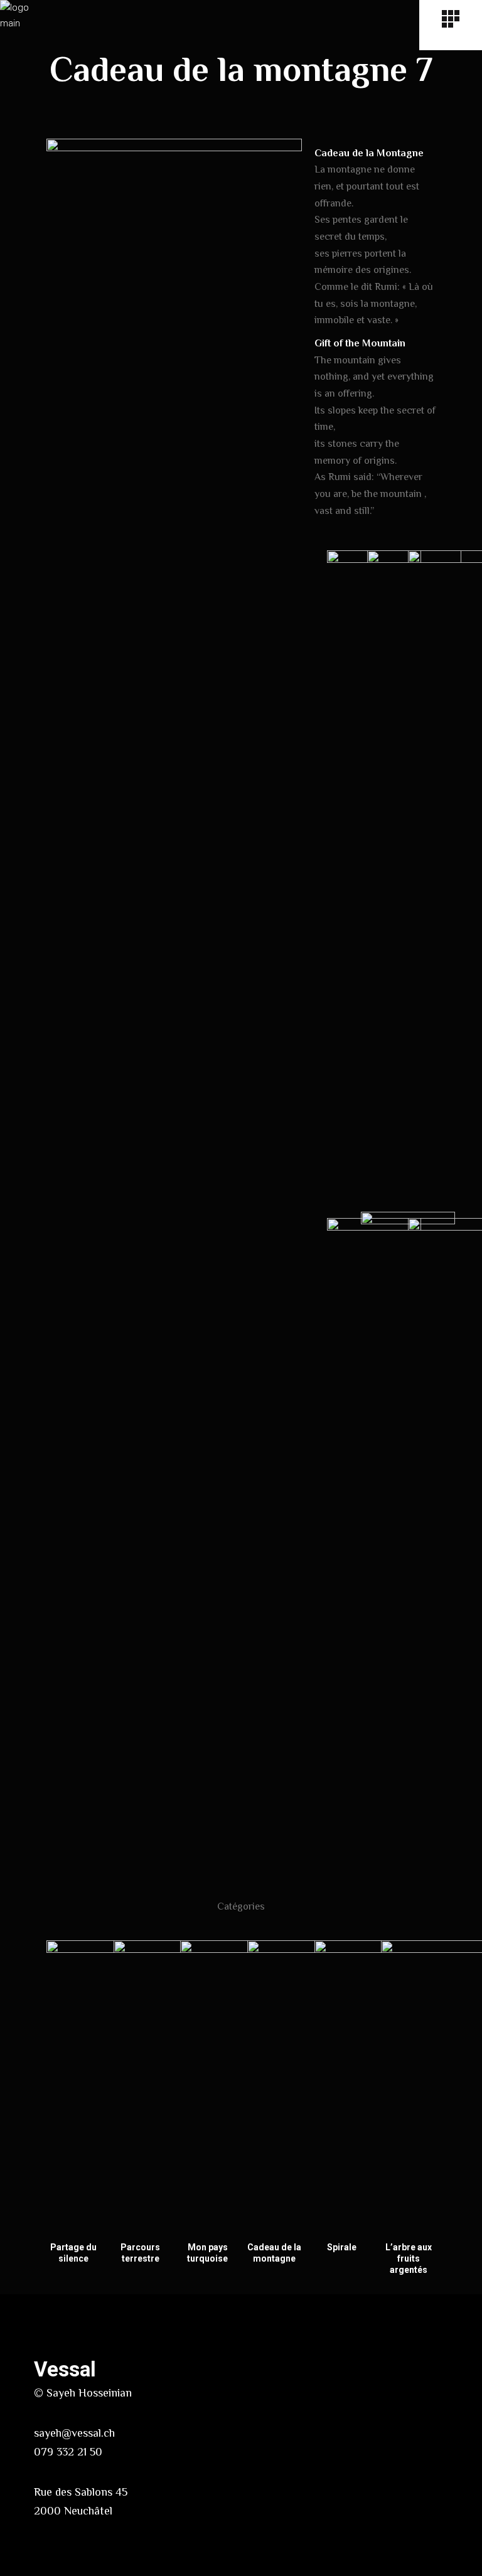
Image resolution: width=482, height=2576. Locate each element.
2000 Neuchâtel (73, 2511)
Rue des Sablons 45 (81, 2492)
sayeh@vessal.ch (74, 2433)
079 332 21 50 (68, 2452)
